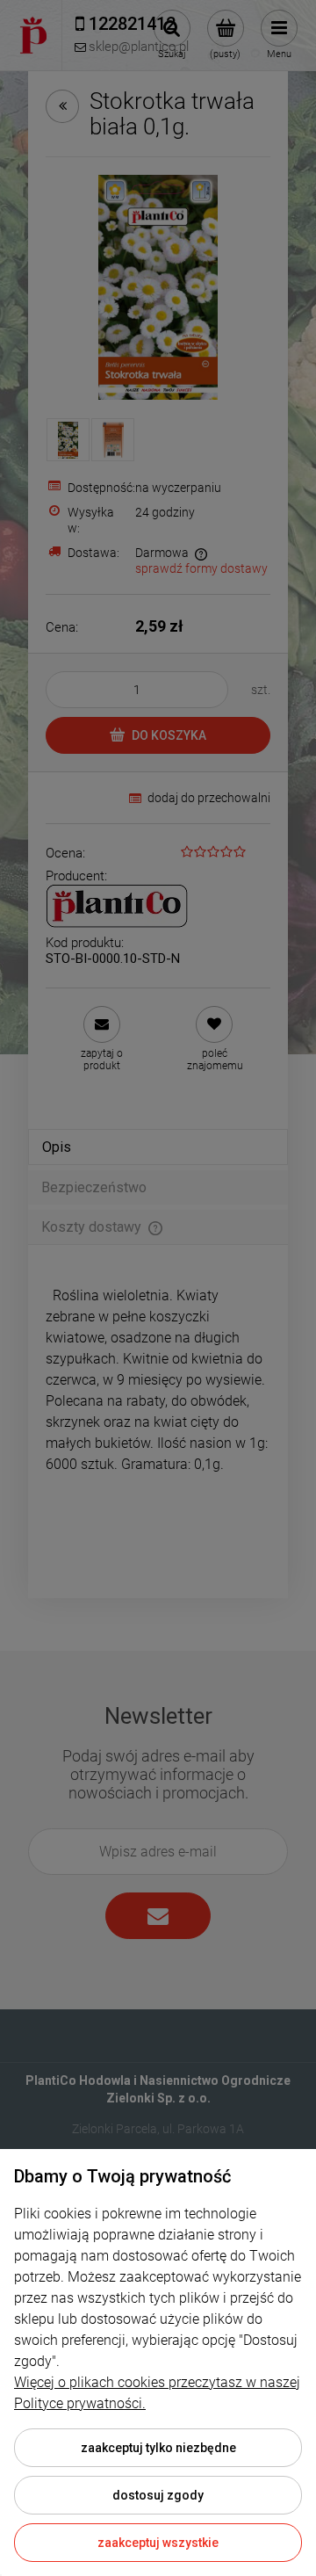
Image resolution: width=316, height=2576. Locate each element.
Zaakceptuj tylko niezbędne (158, 2448)
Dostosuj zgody (158, 2495)
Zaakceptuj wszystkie (158, 2543)
